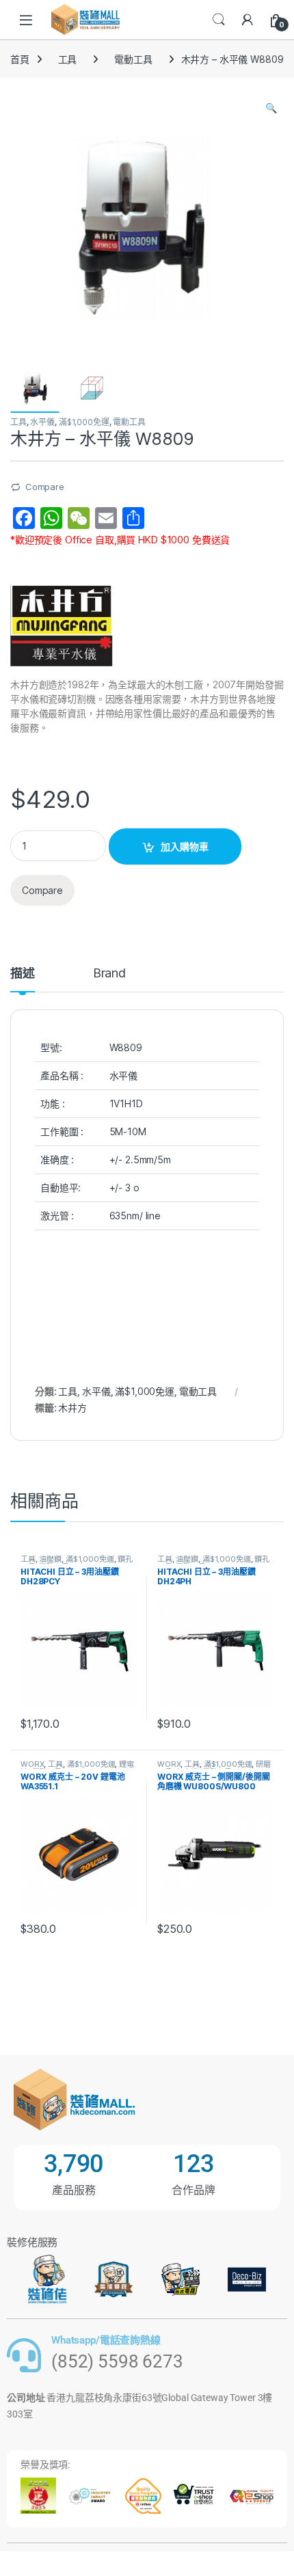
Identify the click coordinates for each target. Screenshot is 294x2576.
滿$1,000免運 (84, 422)
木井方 (72, 1408)
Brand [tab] (109, 974)
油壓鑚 (50, 1559)
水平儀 (42, 422)
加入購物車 (185, 846)
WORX (32, 1764)
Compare (45, 487)
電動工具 (133, 59)
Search (219, 20)
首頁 (20, 59)
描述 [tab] (23, 974)
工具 (68, 59)
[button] (271, 108)
